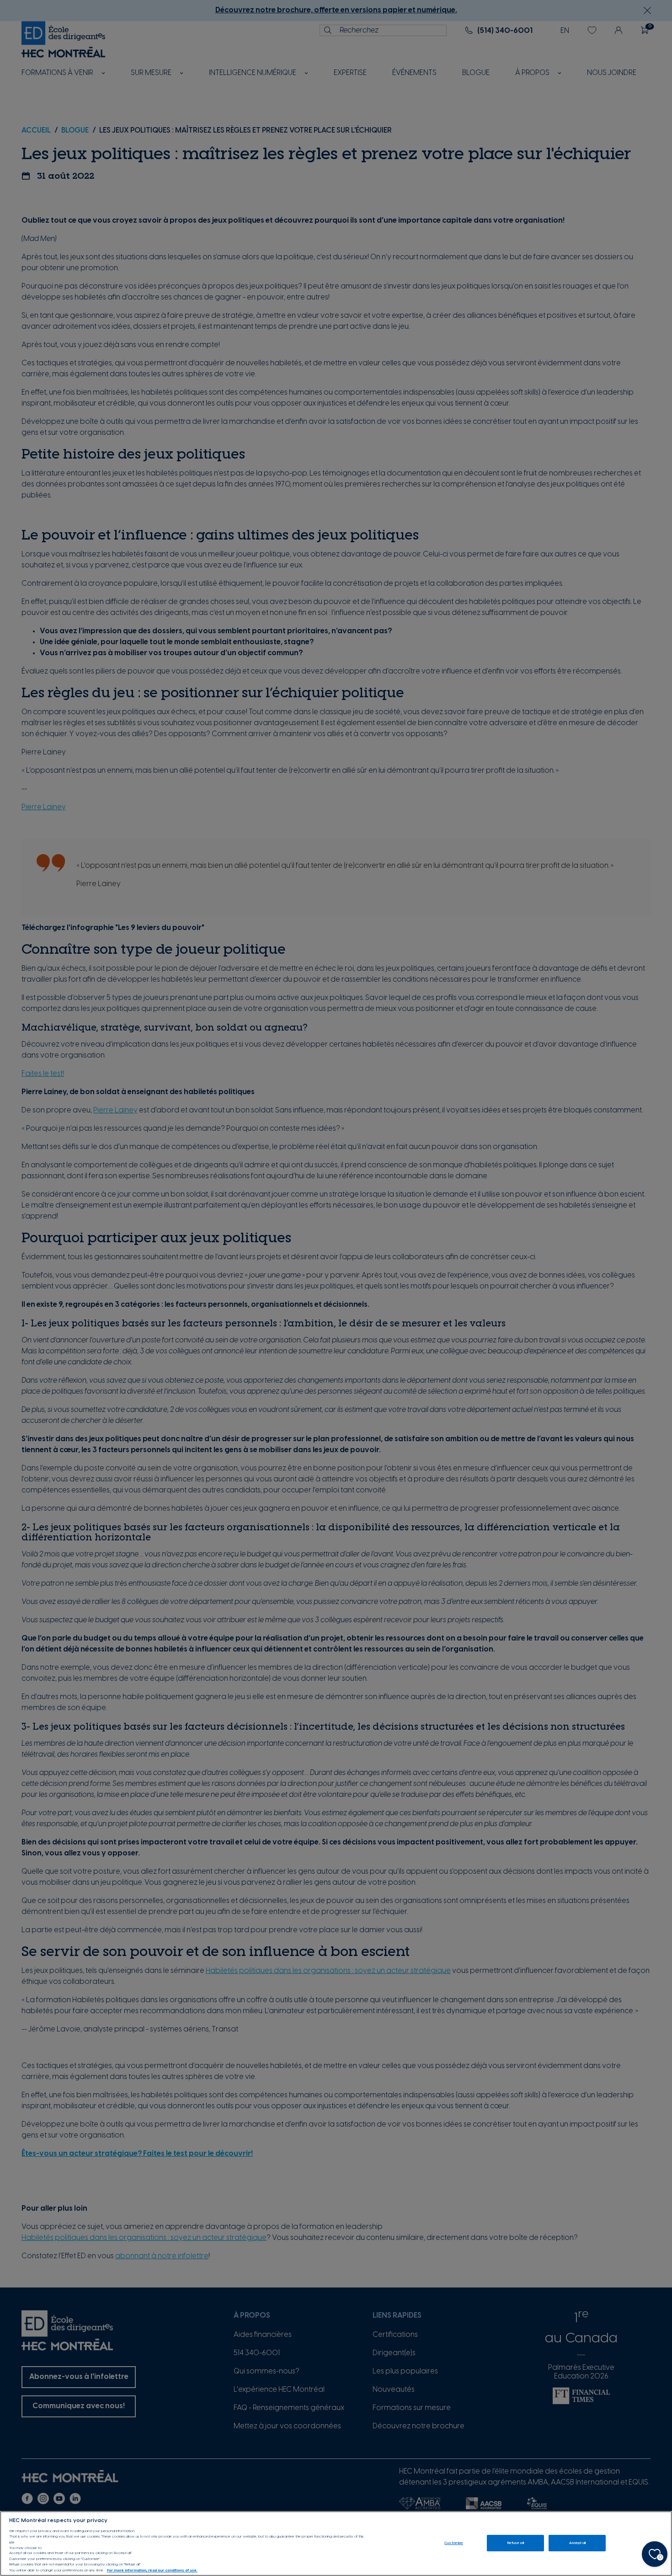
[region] (336, 2544)
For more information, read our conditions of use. (152, 2570)
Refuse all (516, 2543)
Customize (454, 2543)
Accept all (578, 2543)
